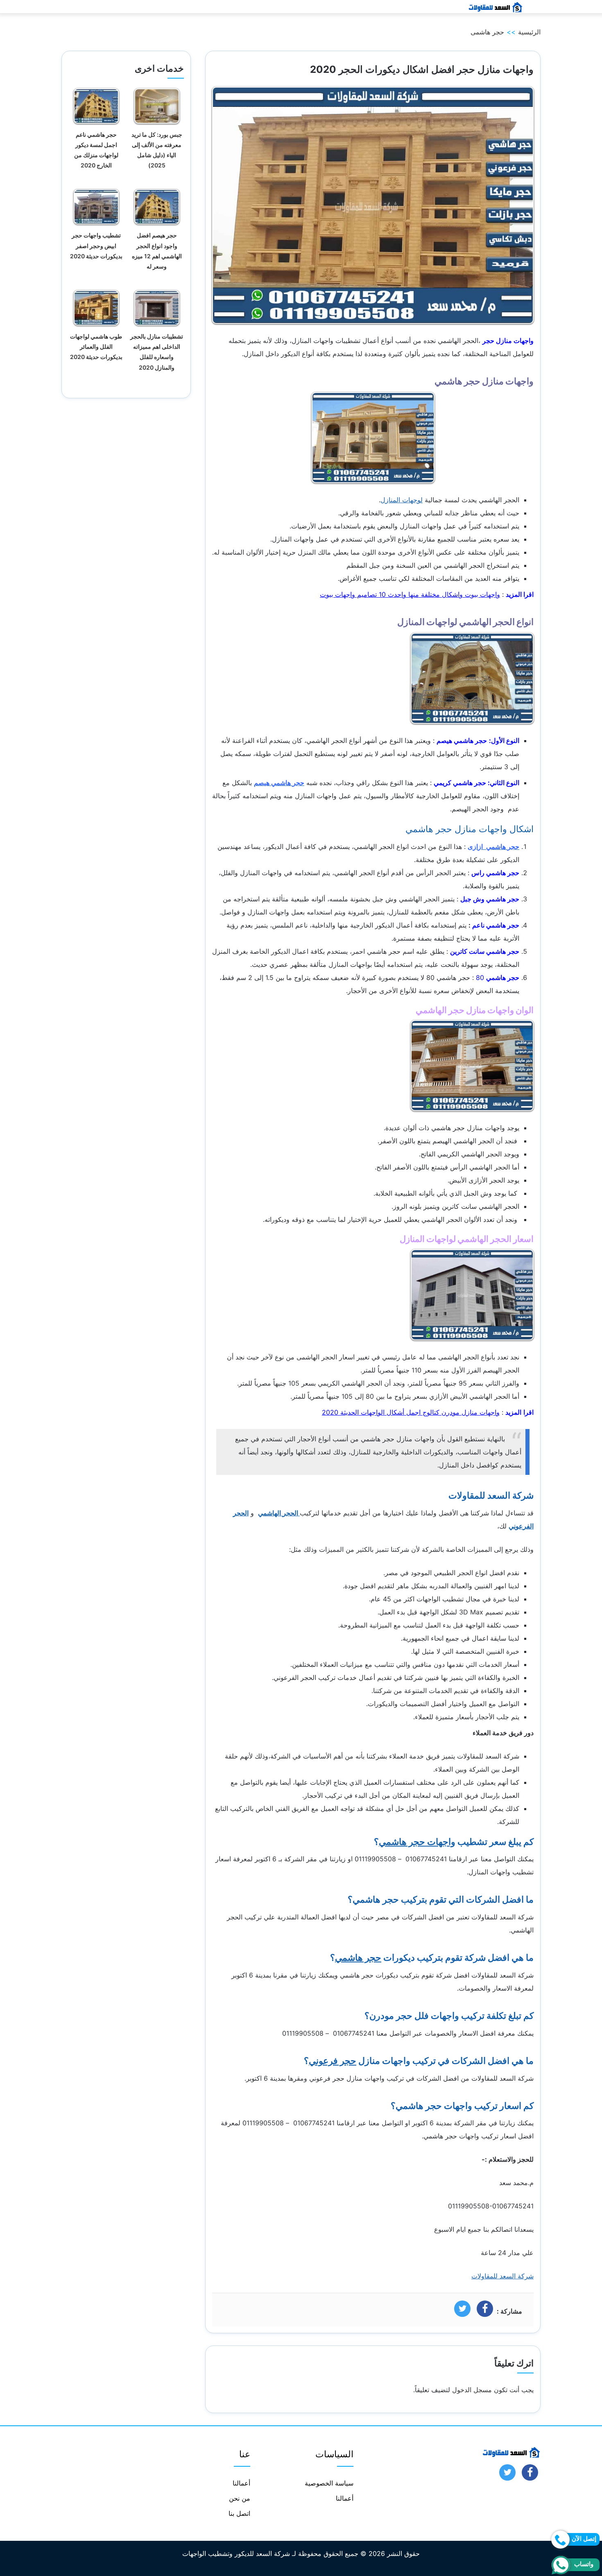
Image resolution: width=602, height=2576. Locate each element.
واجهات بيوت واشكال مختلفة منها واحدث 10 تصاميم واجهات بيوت (410, 594)
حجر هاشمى (487, 32)
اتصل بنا (239, 2513)
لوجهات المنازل (402, 500)
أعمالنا (345, 2498)
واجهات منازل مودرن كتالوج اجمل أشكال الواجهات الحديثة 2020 (411, 1412)
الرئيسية (529, 32)
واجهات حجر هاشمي (417, 1842)
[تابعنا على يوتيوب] (508, 2475)
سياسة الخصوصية (329, 2483)
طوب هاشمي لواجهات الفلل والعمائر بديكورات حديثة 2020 (96, 347)
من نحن (240, 2498)
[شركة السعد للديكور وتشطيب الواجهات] (495, 7)
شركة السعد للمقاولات (502, 2276)
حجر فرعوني (333, 2061)
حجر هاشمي (358, 1957)
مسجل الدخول (472, 2390)
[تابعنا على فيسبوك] (530, 2475)
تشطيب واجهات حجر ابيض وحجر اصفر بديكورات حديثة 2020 (96, 245)
